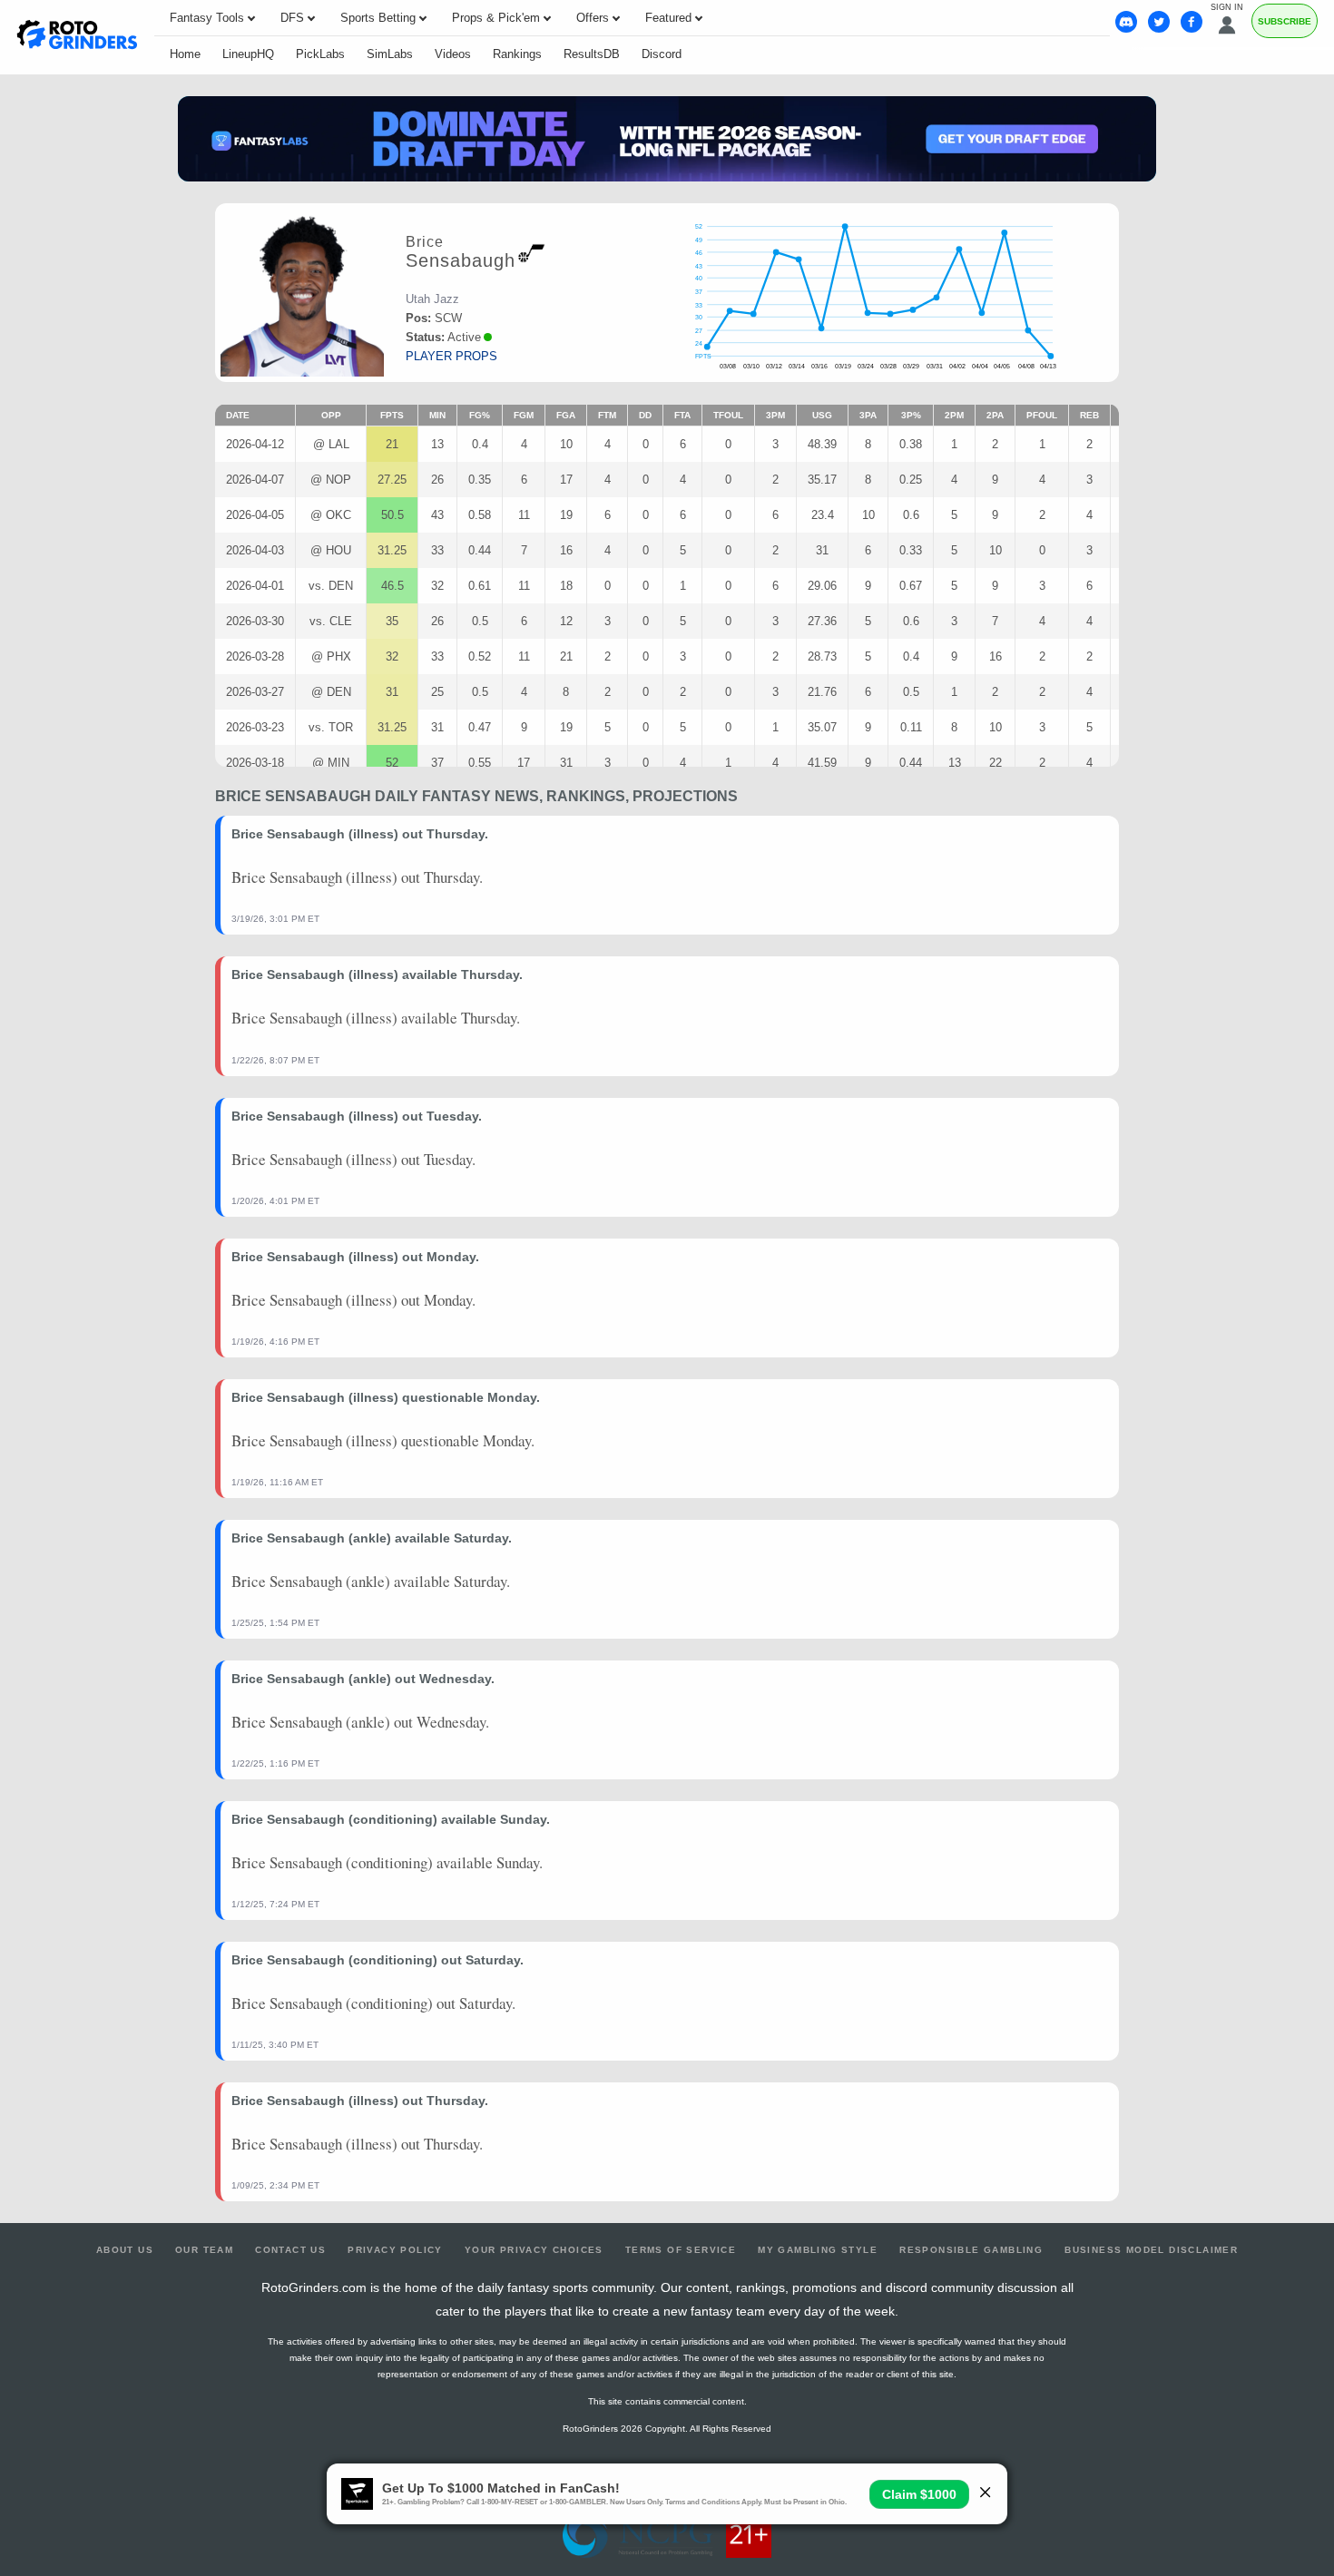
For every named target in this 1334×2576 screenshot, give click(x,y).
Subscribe (1285, 21)
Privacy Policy (395, 2250)
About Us (125, 2250)
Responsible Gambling (971, 2250)
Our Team (204, 2250)
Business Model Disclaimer (1151, 2250)
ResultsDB (592, 54)
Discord (662, 54)
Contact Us (290, 2250)
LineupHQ (248, 54)
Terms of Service (681, 2250)
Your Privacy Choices (534, 2250)
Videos (453, 54)
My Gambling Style (818, 2250)
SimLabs (390, 54)
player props (451, 356)
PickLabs (320, 54)
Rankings (517, 54)
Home (185, 54)
